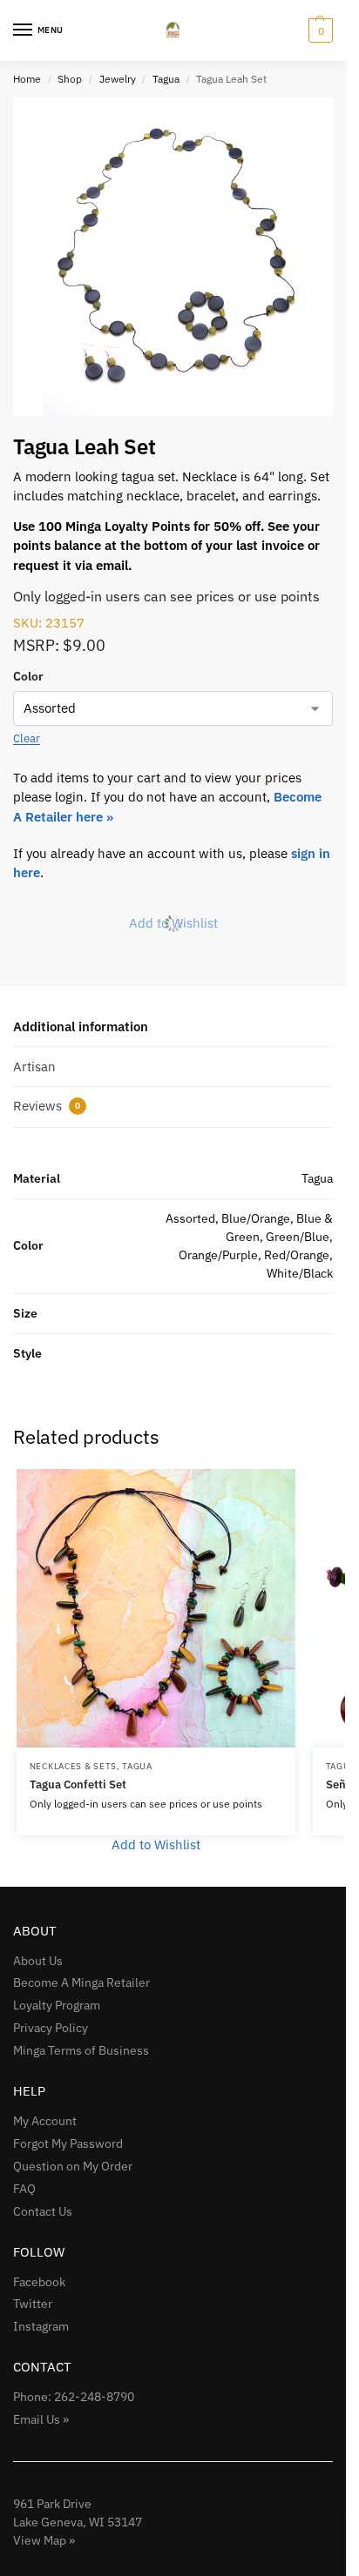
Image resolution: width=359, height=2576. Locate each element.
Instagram (41, 2326)
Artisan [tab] (34, 1067)
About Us (38, 1961)
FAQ (24, 2189)
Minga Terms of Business (81, 2050)
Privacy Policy (51, 2028)
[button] (318, 30)
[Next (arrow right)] (315, 1288)
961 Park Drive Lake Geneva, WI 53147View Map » (78, 2522)
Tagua (166, 79)
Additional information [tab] (81, 1026)
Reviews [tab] (47, 1106)
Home (27, 79)
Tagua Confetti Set (78, 1784)
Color (28, 676)
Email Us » (41, 2419)
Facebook (39, 2282)
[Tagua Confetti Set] (156, 1608)
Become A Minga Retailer (81, 1982)
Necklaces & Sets (73, 1766)
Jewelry (118, 79)
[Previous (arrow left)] (30, 1288)
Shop (70, 79)
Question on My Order (73, 2166)
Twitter (33, 2304)
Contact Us (43, 2211)
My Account (45, 2121)
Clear (27, 738)
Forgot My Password (68, 2143)
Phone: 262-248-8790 (74, 2397)
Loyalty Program (57, 2005)
